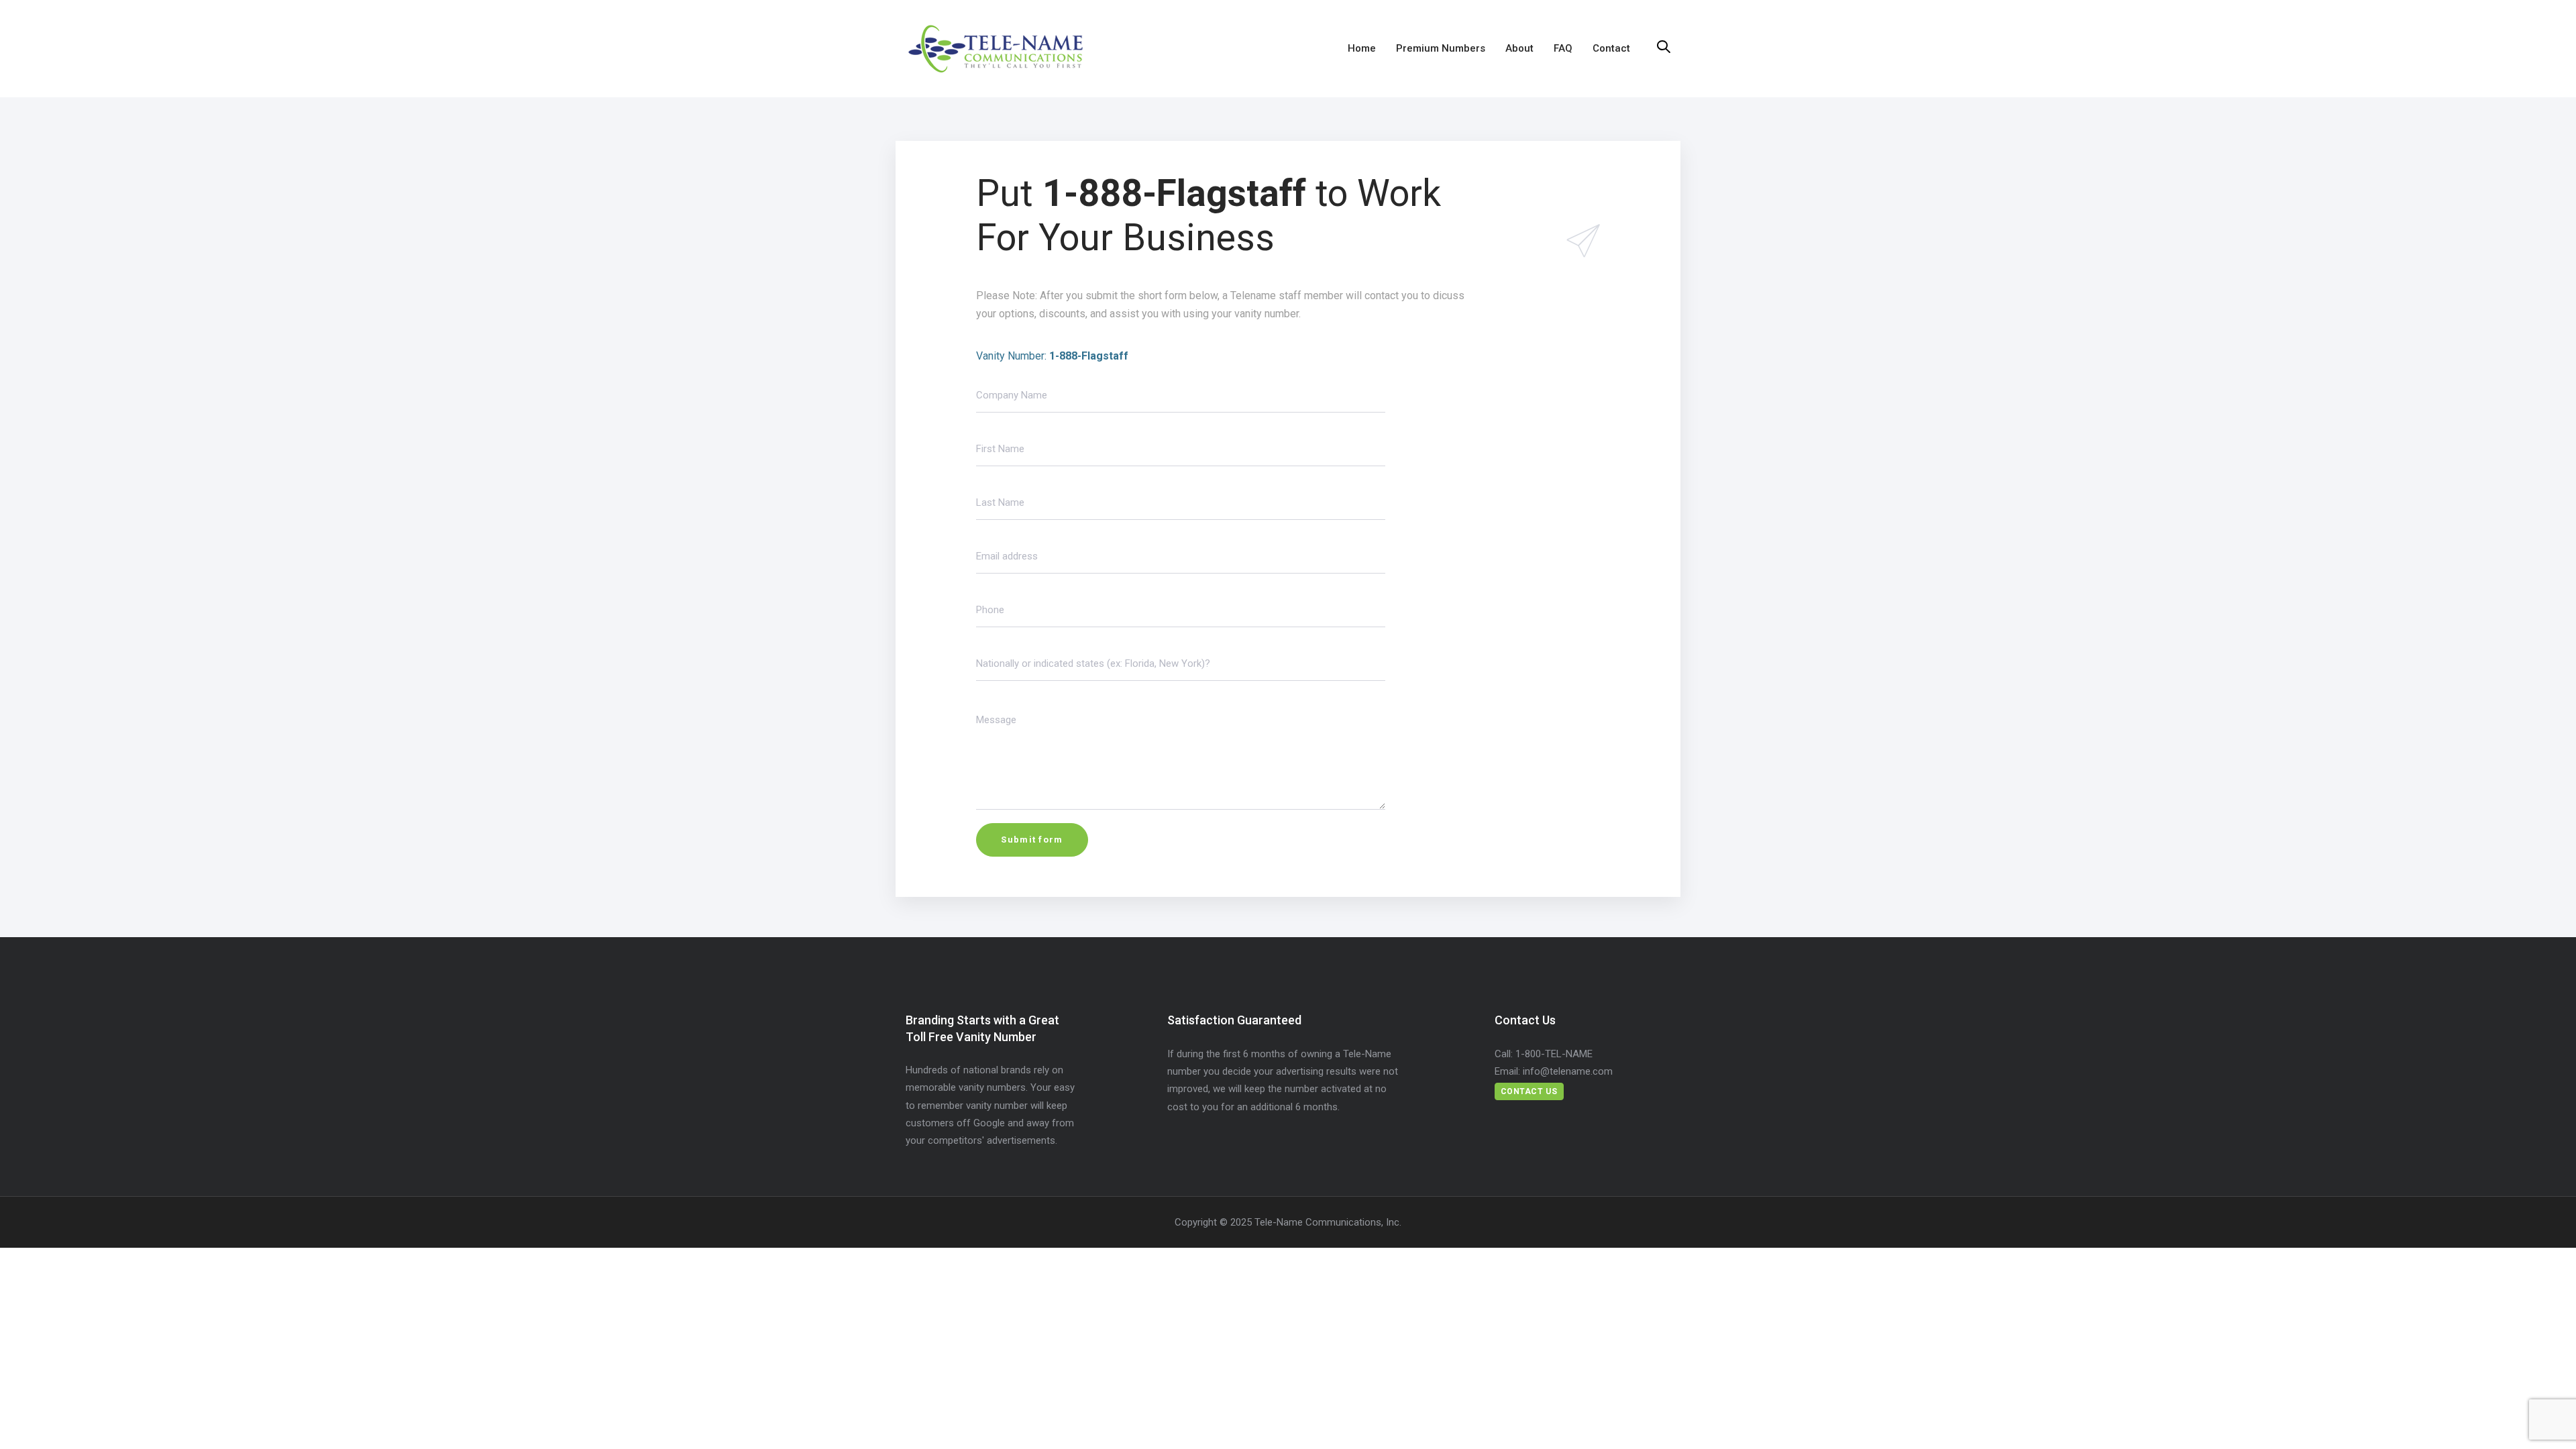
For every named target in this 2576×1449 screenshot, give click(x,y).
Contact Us (1529, 1091)
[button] (1664, 48)
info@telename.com (1568, 1071)
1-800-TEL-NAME (1554, 1054)
